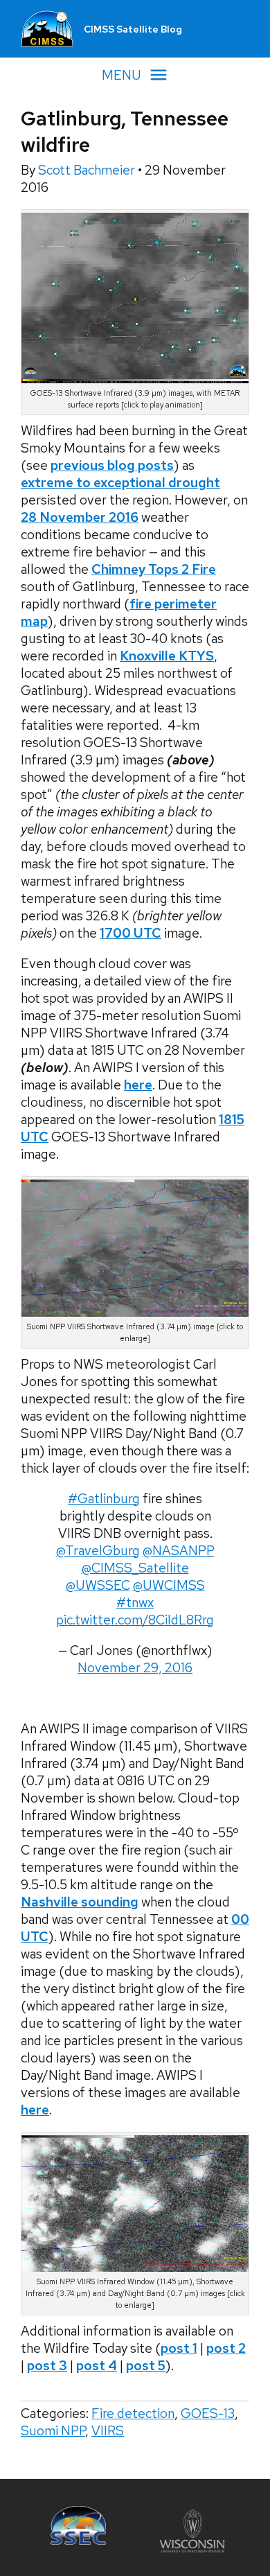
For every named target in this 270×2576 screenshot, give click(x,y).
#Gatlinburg (104, 1499)
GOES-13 (208, 2413)
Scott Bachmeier (88, 170)
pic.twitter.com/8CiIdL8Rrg (135, 1620)
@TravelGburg (98, 1551)
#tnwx (135, 1603)
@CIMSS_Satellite (135, 1568)
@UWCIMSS (169, 1585)
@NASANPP (179, 1551)
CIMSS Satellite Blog (133, 29)
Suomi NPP (53, 2431)
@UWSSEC (98, 1585)
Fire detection (133, 2413)
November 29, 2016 (135, 1668)
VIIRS (108, 2431)
